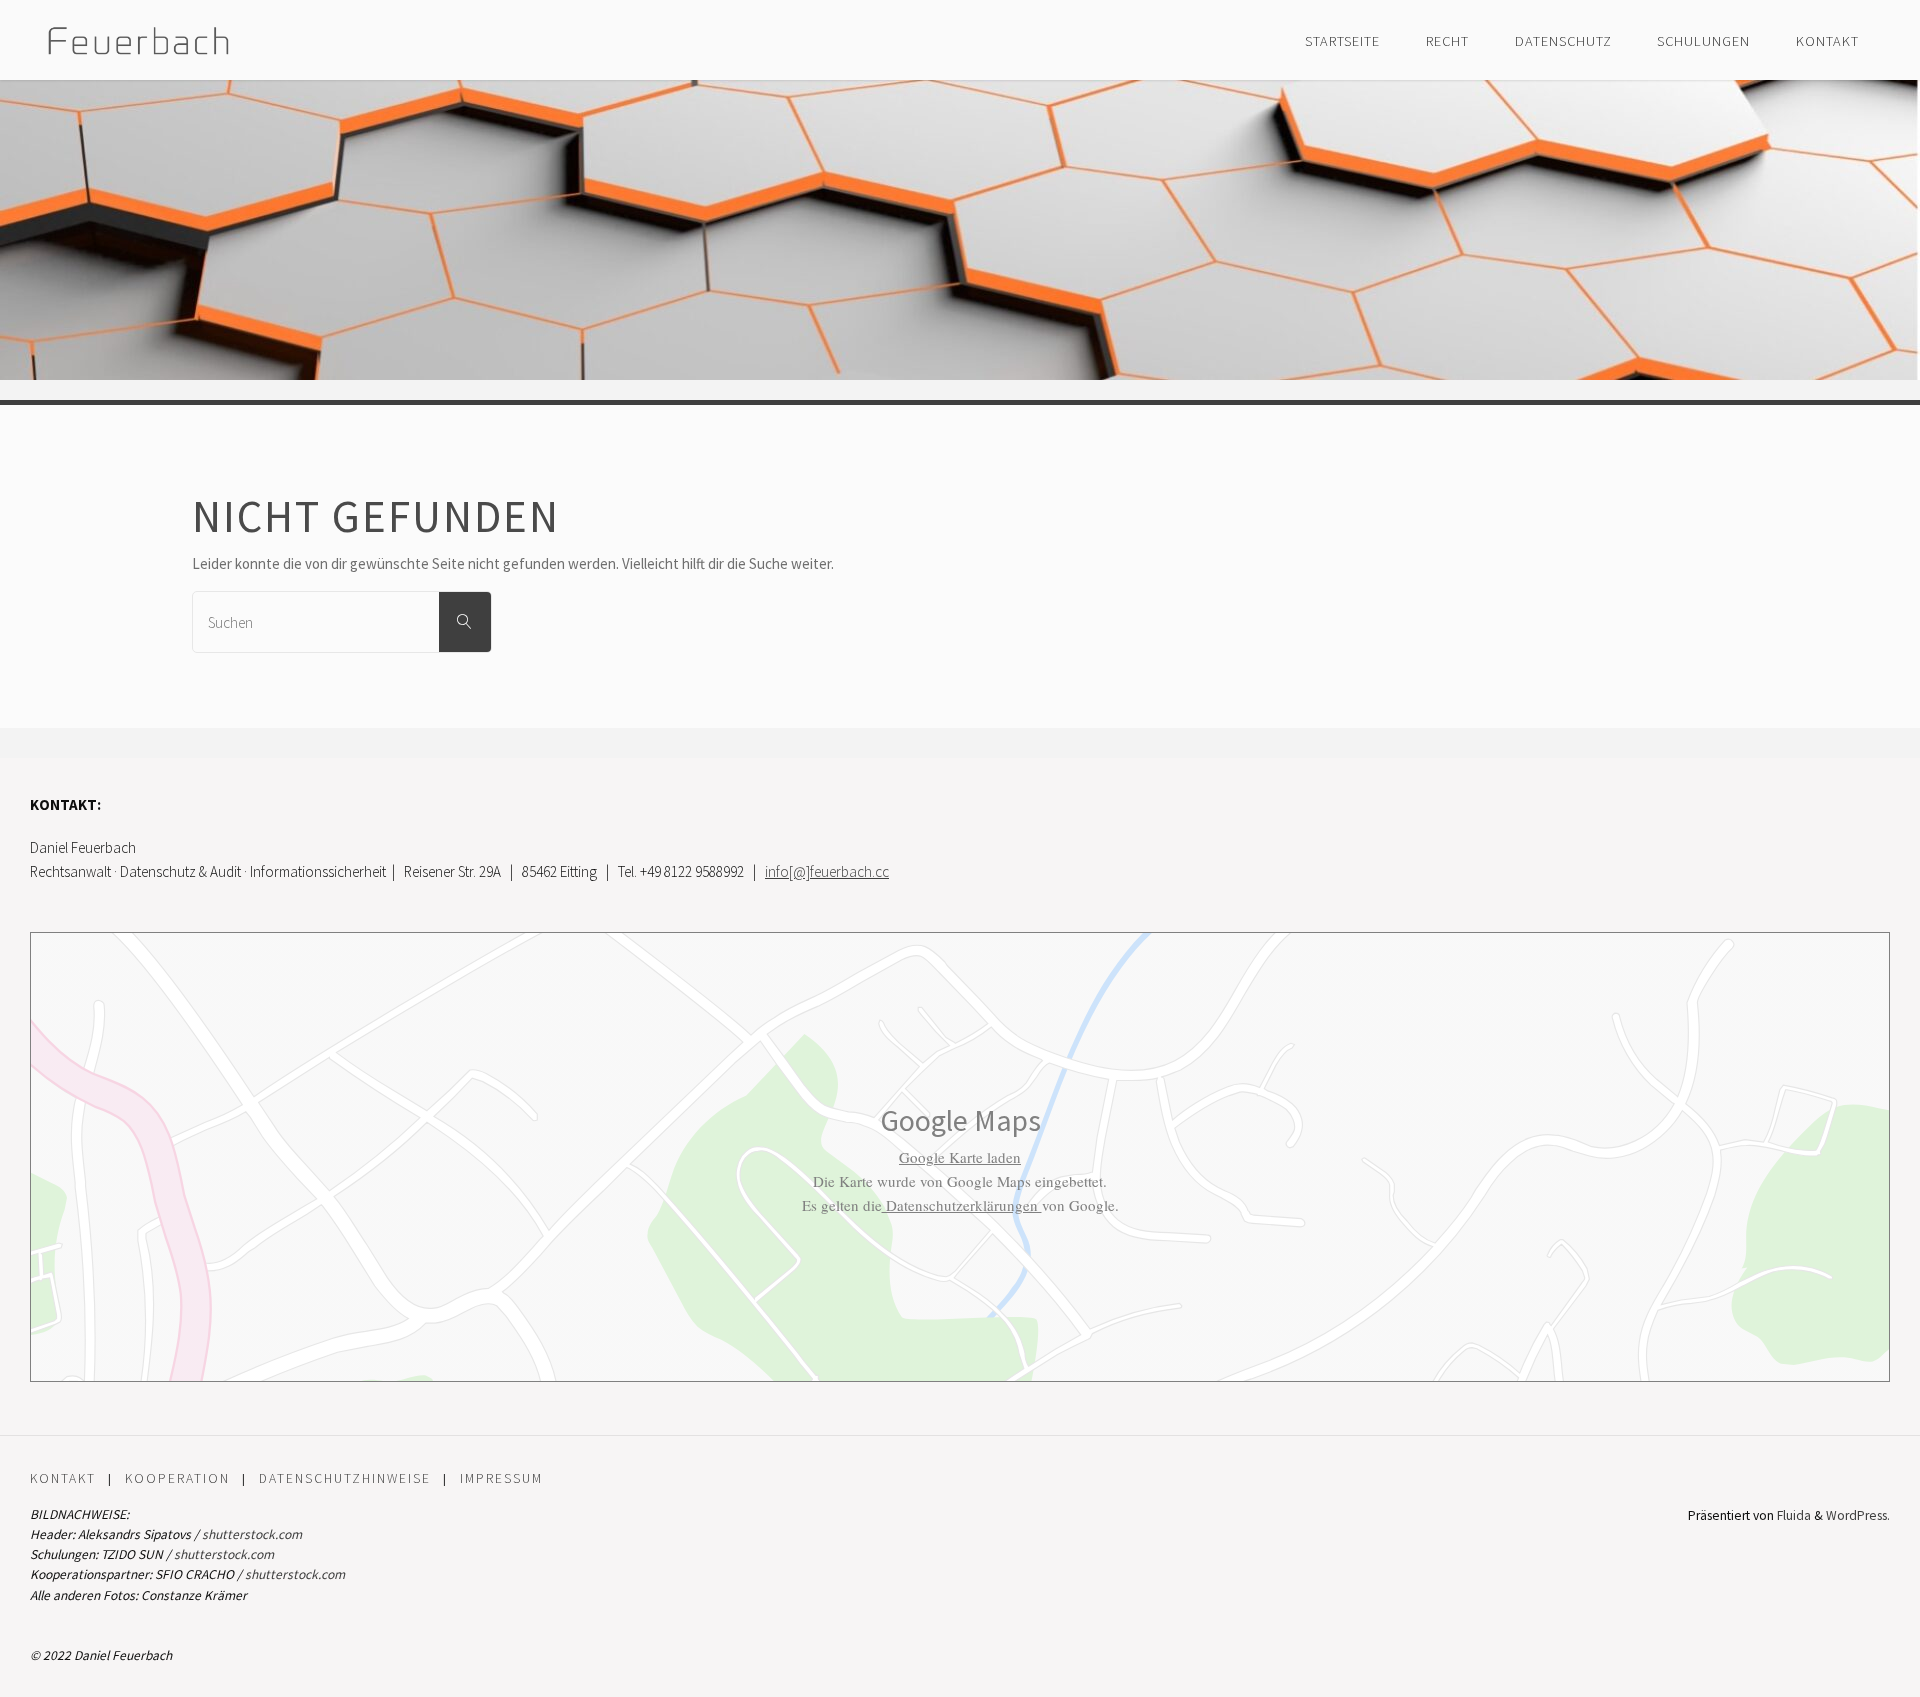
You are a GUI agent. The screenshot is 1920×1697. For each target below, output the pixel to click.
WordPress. (1858, 1515)
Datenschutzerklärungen (962, 1205)
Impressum (501, 1478)
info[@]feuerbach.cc (827, 871)
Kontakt (63, 1478)
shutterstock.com (252, 1534)
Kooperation (177, 1478)
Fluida (1792, 1515)
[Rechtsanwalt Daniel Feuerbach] (138, 39)
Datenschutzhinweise (345, 1478)
